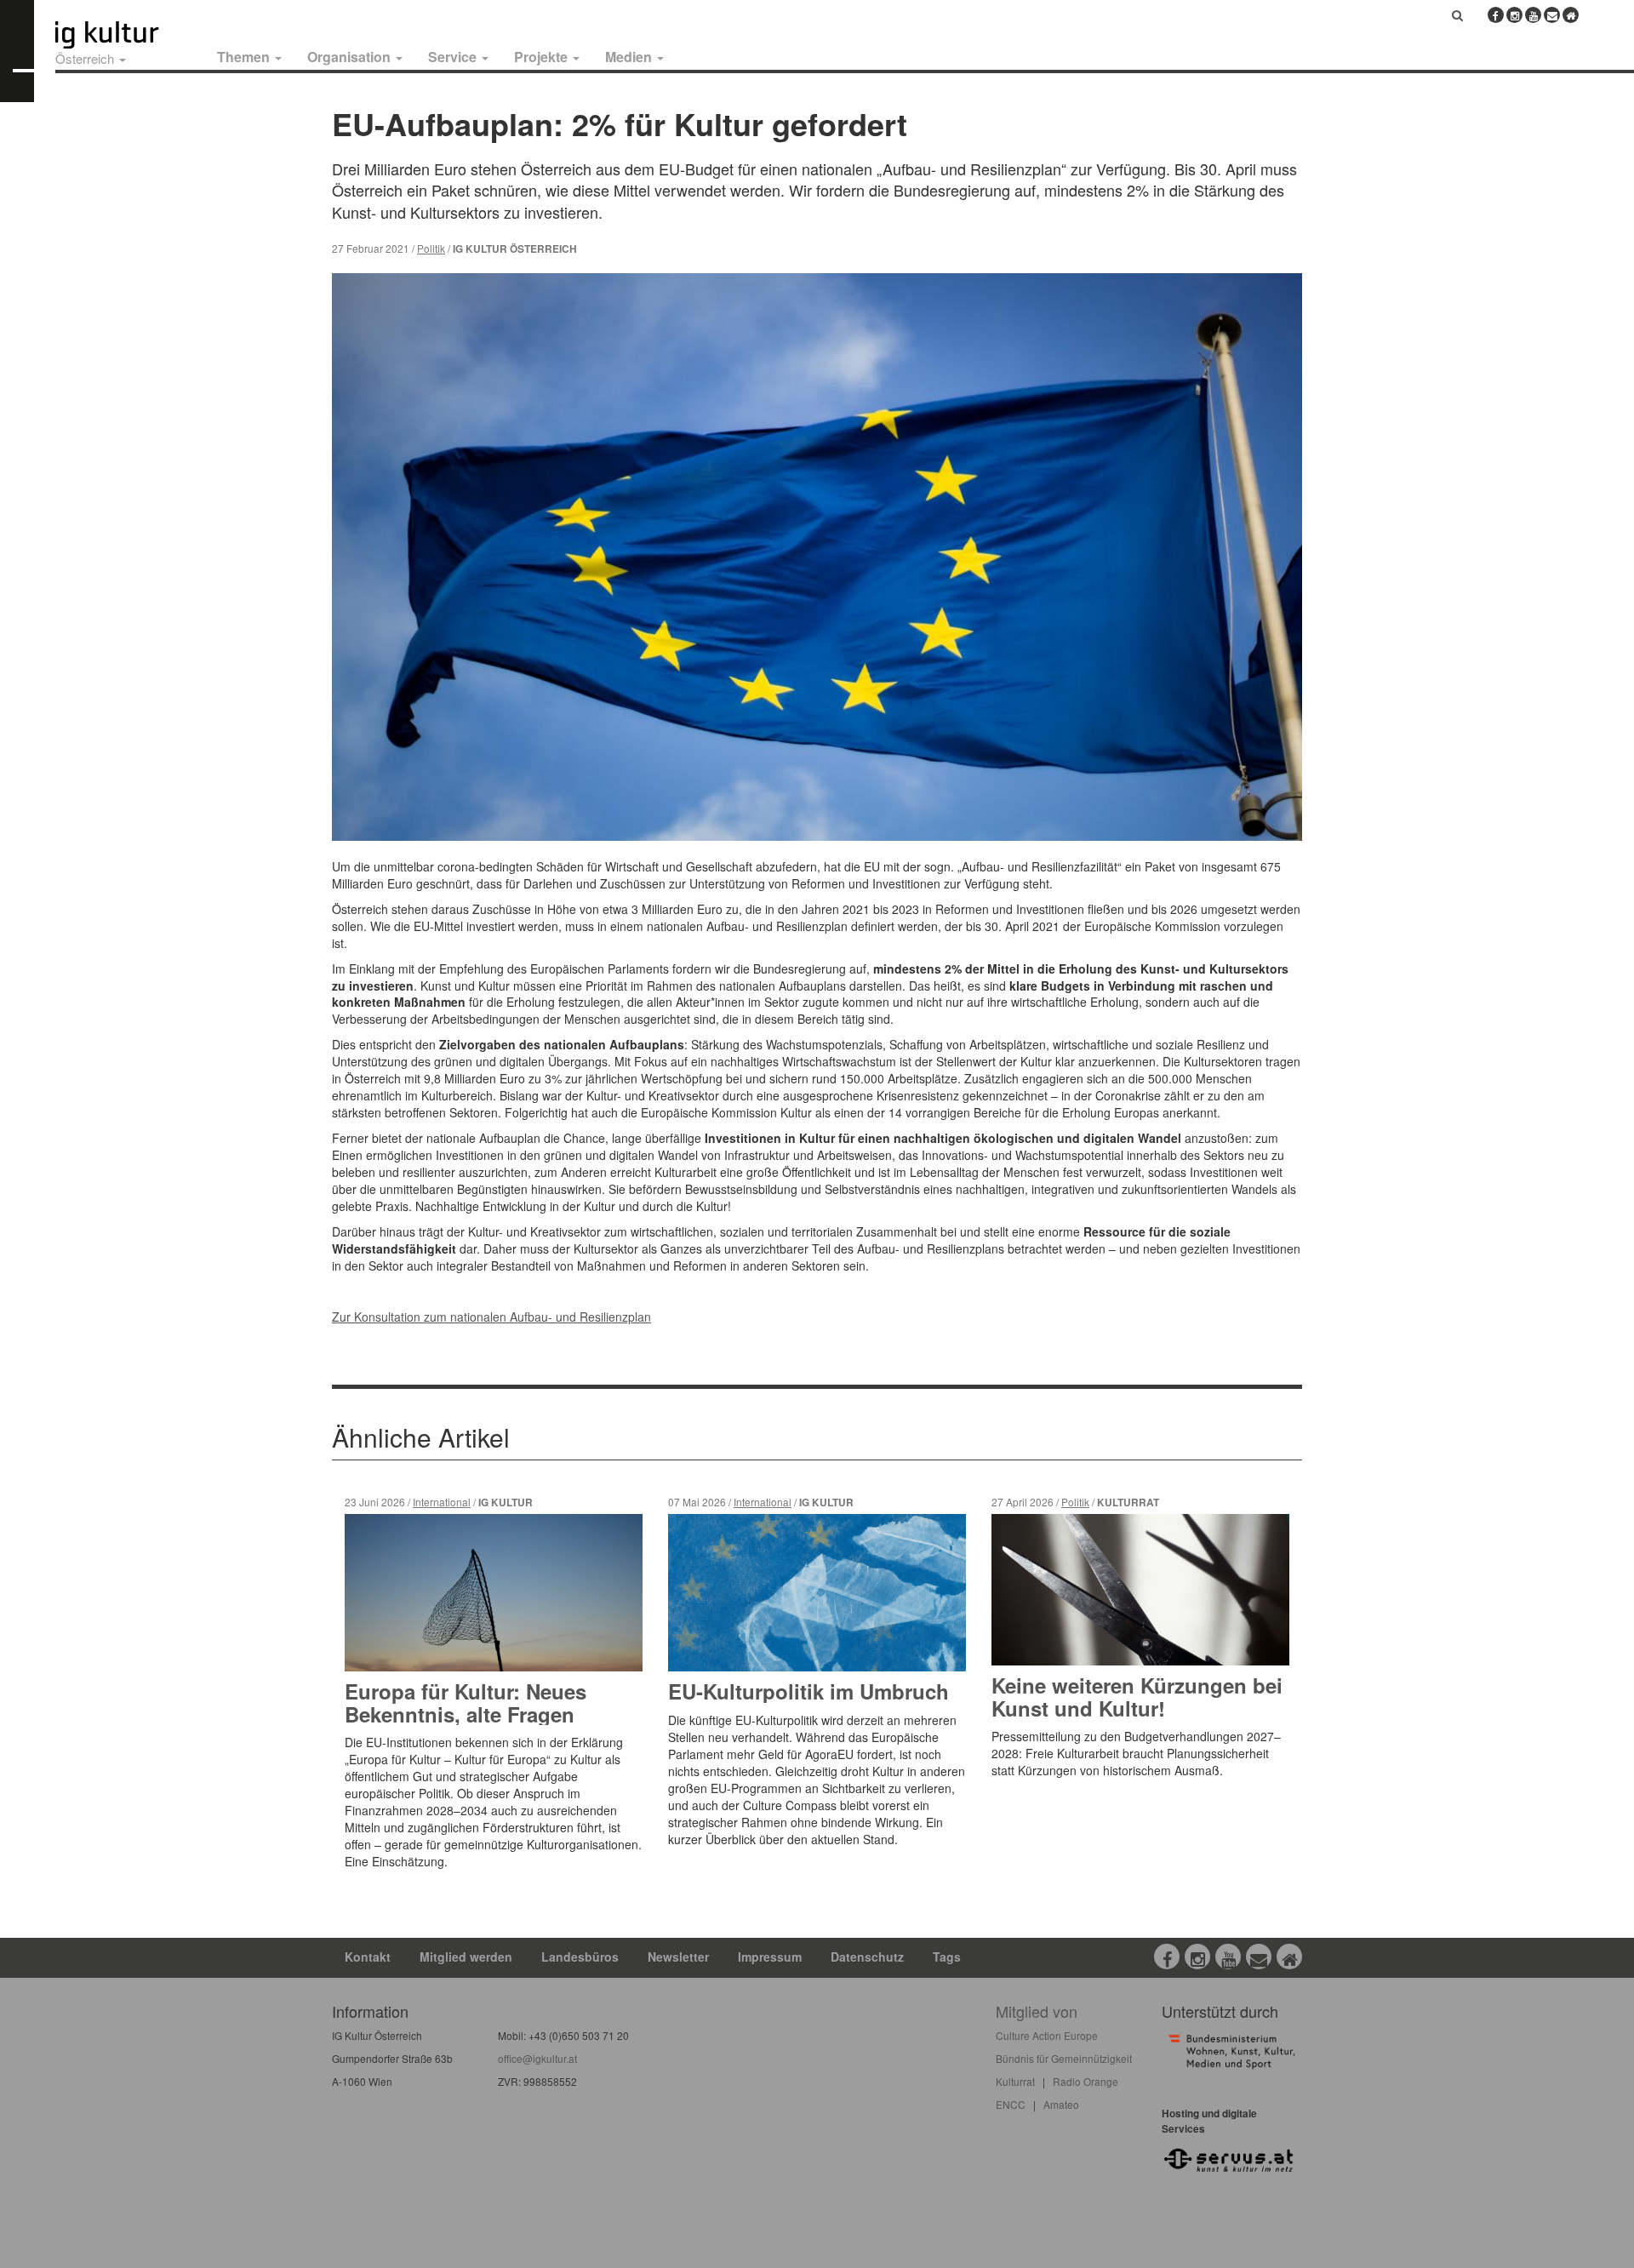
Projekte (543, 57)
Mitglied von (1037, 2011)
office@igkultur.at (537, 2058)
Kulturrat (1015, 2081)
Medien (630, 57)
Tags (947, 1957)
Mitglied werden (466, 1957)
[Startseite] (126, 35)
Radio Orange (1086, 2081)
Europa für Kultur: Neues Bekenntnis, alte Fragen (466, 1702)
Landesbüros (580, 1957)
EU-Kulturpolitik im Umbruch (808, 1691)
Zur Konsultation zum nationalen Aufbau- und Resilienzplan (491, 1317)
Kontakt (368, 1957)
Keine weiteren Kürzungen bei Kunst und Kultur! (1137, 1696)
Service (454, 57)
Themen (245, 57)
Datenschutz (867, 1957)
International (442, 1502)
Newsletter (678, 1957)
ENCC (1011, 2104)
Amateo (1061, 2104)
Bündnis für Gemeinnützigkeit (1064, 2058)
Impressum (770, 1957)
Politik (431, 248)
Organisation (351, 57)
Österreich (86, 58)
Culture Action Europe (1047, 2035)
